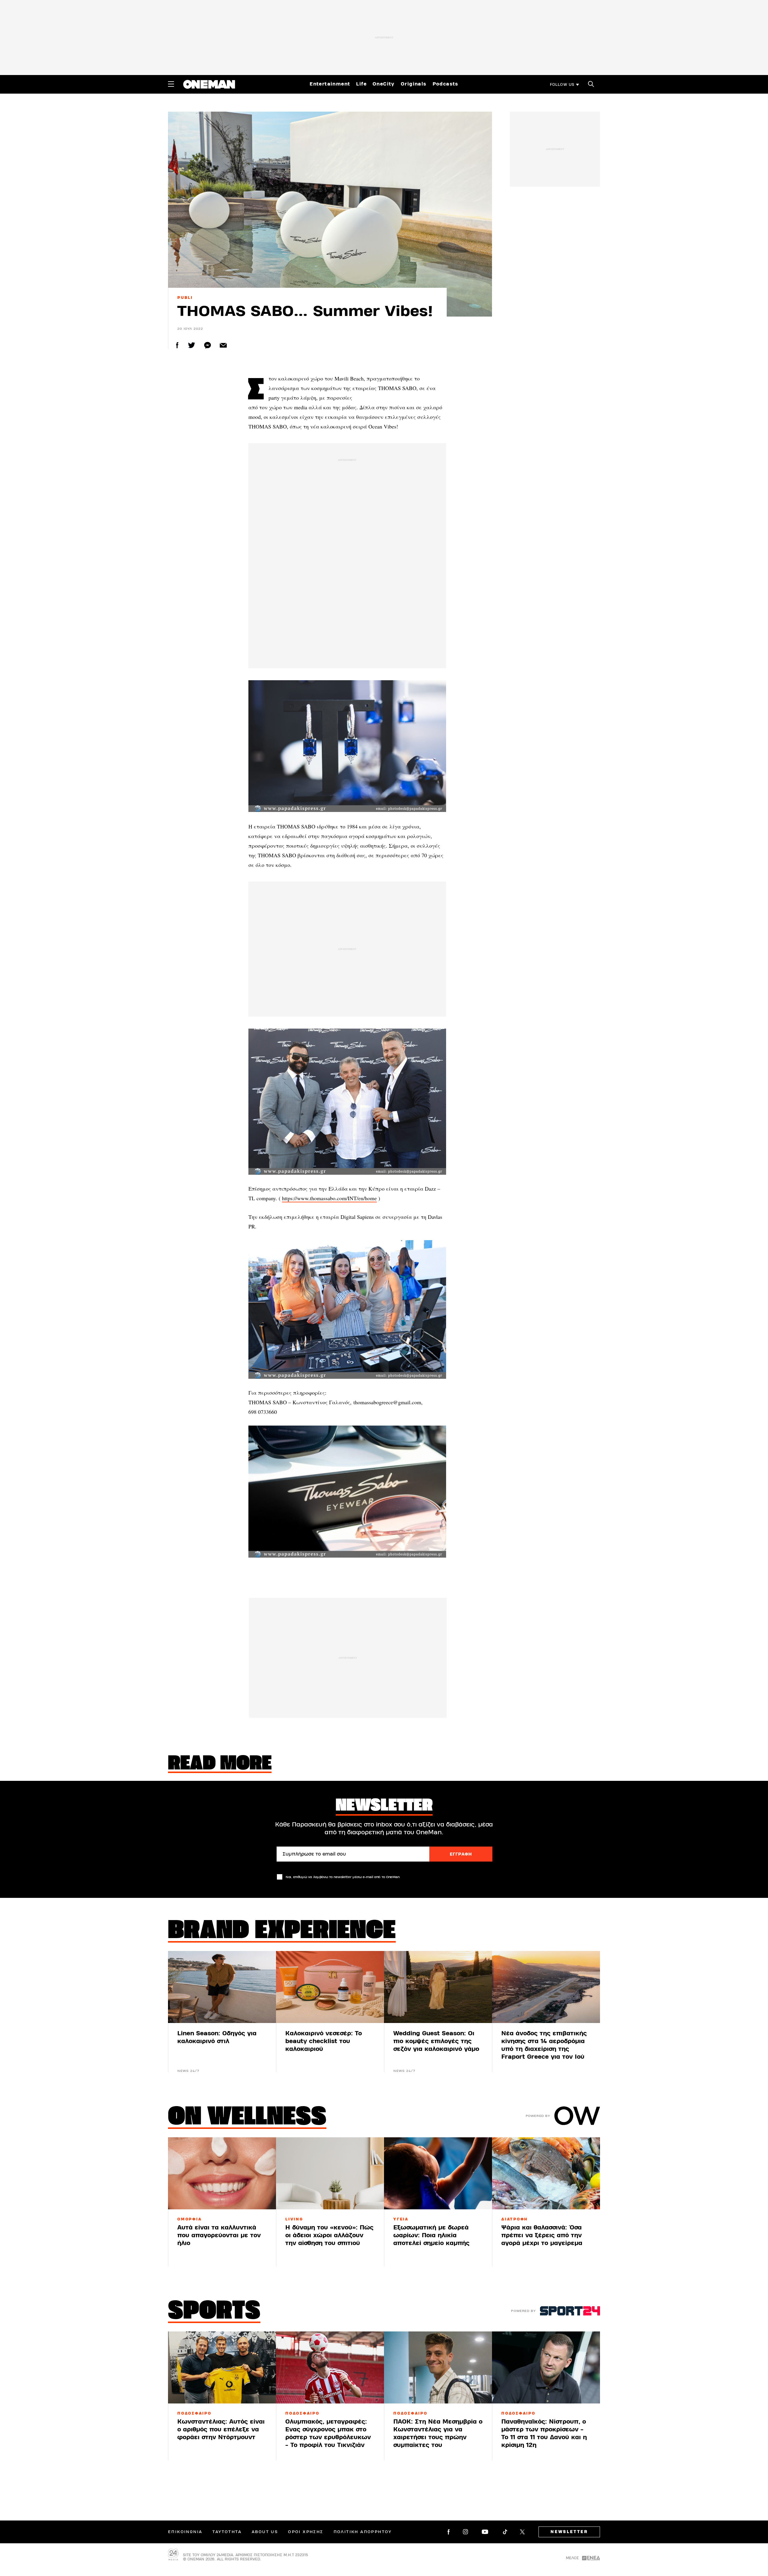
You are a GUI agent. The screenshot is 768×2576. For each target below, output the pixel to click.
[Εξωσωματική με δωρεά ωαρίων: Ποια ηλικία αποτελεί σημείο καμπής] (438, 2173)
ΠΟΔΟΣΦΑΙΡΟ (194, 2413)
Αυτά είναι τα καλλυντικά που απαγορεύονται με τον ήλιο (219, 2235)
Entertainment (330, 84)
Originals (414, 84)
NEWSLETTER (569, 2532)
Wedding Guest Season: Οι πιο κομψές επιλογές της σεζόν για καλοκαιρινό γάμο (436, 2041)
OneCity (384, 84)
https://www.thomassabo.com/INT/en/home (329, 1198)
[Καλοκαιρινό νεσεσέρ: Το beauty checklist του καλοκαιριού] (330, 1987)
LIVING (294, 2219)
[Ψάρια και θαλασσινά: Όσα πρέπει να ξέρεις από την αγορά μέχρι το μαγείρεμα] (546, 2173)
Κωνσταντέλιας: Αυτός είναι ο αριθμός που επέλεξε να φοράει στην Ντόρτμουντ (221, 2429)
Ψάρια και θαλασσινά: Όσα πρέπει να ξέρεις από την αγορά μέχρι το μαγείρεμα (542, 2235)
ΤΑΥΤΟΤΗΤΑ (227, 2532)
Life (361, 84)
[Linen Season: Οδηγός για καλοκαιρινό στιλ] (222, 1987)
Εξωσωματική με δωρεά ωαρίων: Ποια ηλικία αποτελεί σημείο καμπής (431, 2235)
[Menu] (171, 84)
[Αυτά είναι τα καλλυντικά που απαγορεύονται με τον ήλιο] (222, 2173)
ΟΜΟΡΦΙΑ (189, 2219)
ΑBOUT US (265, 2532)
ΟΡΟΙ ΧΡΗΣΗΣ (306, 2532)
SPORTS (214, 2312)
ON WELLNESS (247, 2118)
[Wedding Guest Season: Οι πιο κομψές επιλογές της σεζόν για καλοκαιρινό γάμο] (438, 1987)
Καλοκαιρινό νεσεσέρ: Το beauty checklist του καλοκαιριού (324, 2041)
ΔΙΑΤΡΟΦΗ (515, 2219)
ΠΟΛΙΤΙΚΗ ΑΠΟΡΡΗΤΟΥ (363, 2532)
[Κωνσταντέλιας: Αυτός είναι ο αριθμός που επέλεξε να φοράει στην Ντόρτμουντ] (222, 2367)
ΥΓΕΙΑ (401, 2219)
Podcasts (445, 84)
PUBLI (185, 298)
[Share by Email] (223, 345)
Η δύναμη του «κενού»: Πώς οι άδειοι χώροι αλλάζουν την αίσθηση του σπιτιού (329, 2235)
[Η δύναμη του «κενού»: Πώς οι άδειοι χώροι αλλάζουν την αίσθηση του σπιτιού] (330, 2173)
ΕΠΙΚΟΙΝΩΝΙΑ (185, 2532)
